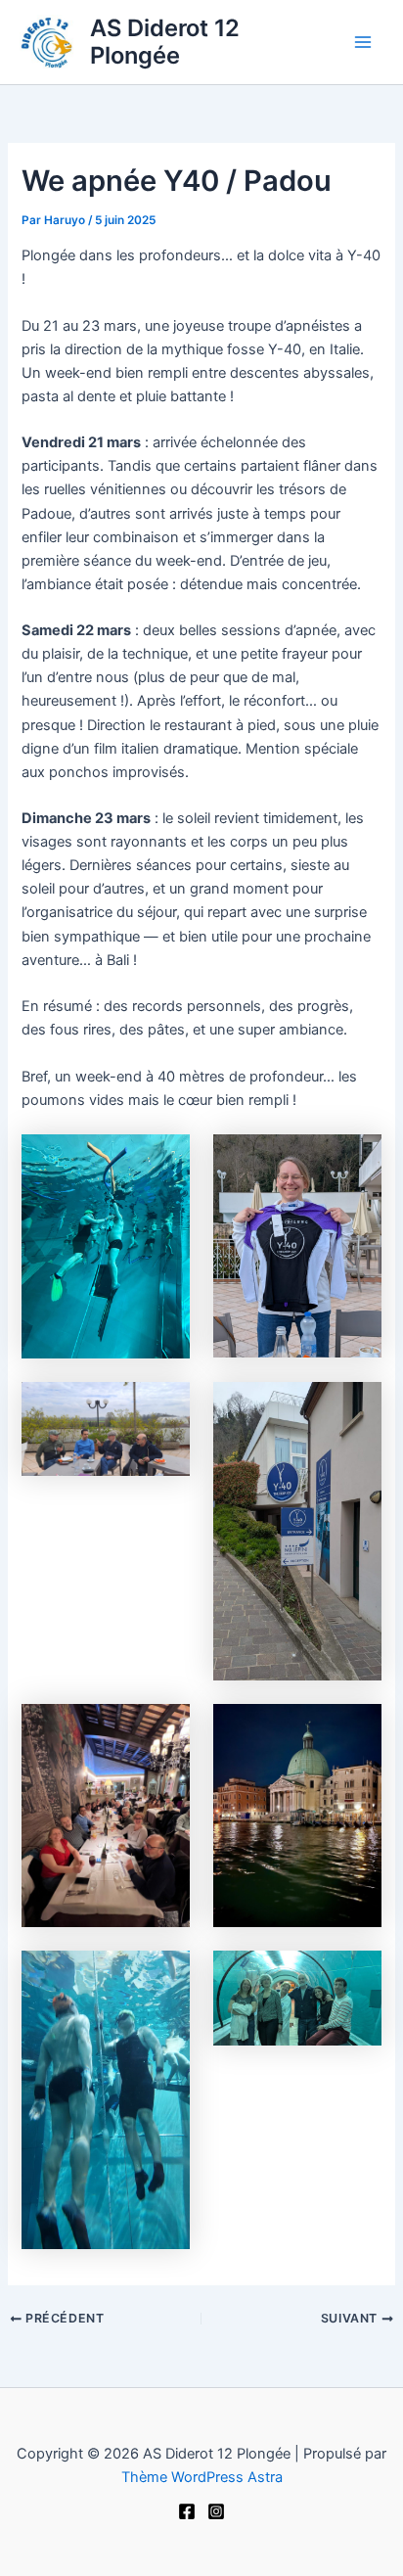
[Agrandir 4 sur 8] (356, 1407)
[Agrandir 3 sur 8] (164, 1407)
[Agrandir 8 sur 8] (356, 1976)
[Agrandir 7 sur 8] (164, 1976)
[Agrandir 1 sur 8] (164, 1160)
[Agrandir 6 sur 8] (356, 1729)
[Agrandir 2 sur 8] (356, 1160)
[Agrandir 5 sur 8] (164, 1729)
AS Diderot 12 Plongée (165, 42)
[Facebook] (187, 2511)
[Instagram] (216, 2511)
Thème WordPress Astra (202, 2477)
